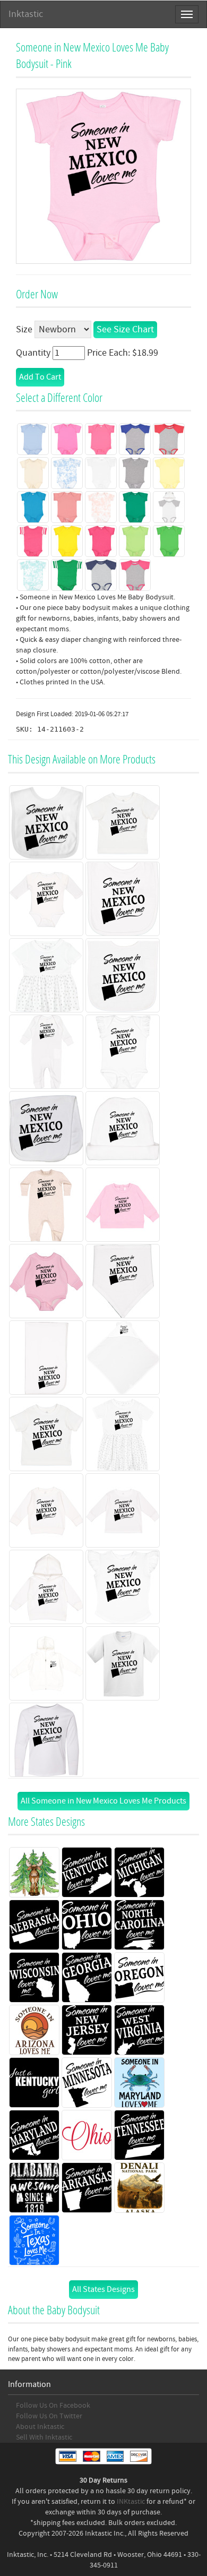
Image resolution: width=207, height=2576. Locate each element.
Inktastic (26, 14)
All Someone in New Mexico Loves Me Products (103, 1801)
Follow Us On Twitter (49, 2416)
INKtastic (131, 2502)
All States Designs (103, 2289)
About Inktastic (40, 2427)
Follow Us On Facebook (53, 2406)
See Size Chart (125, 329)
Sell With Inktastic (44, 2437)
